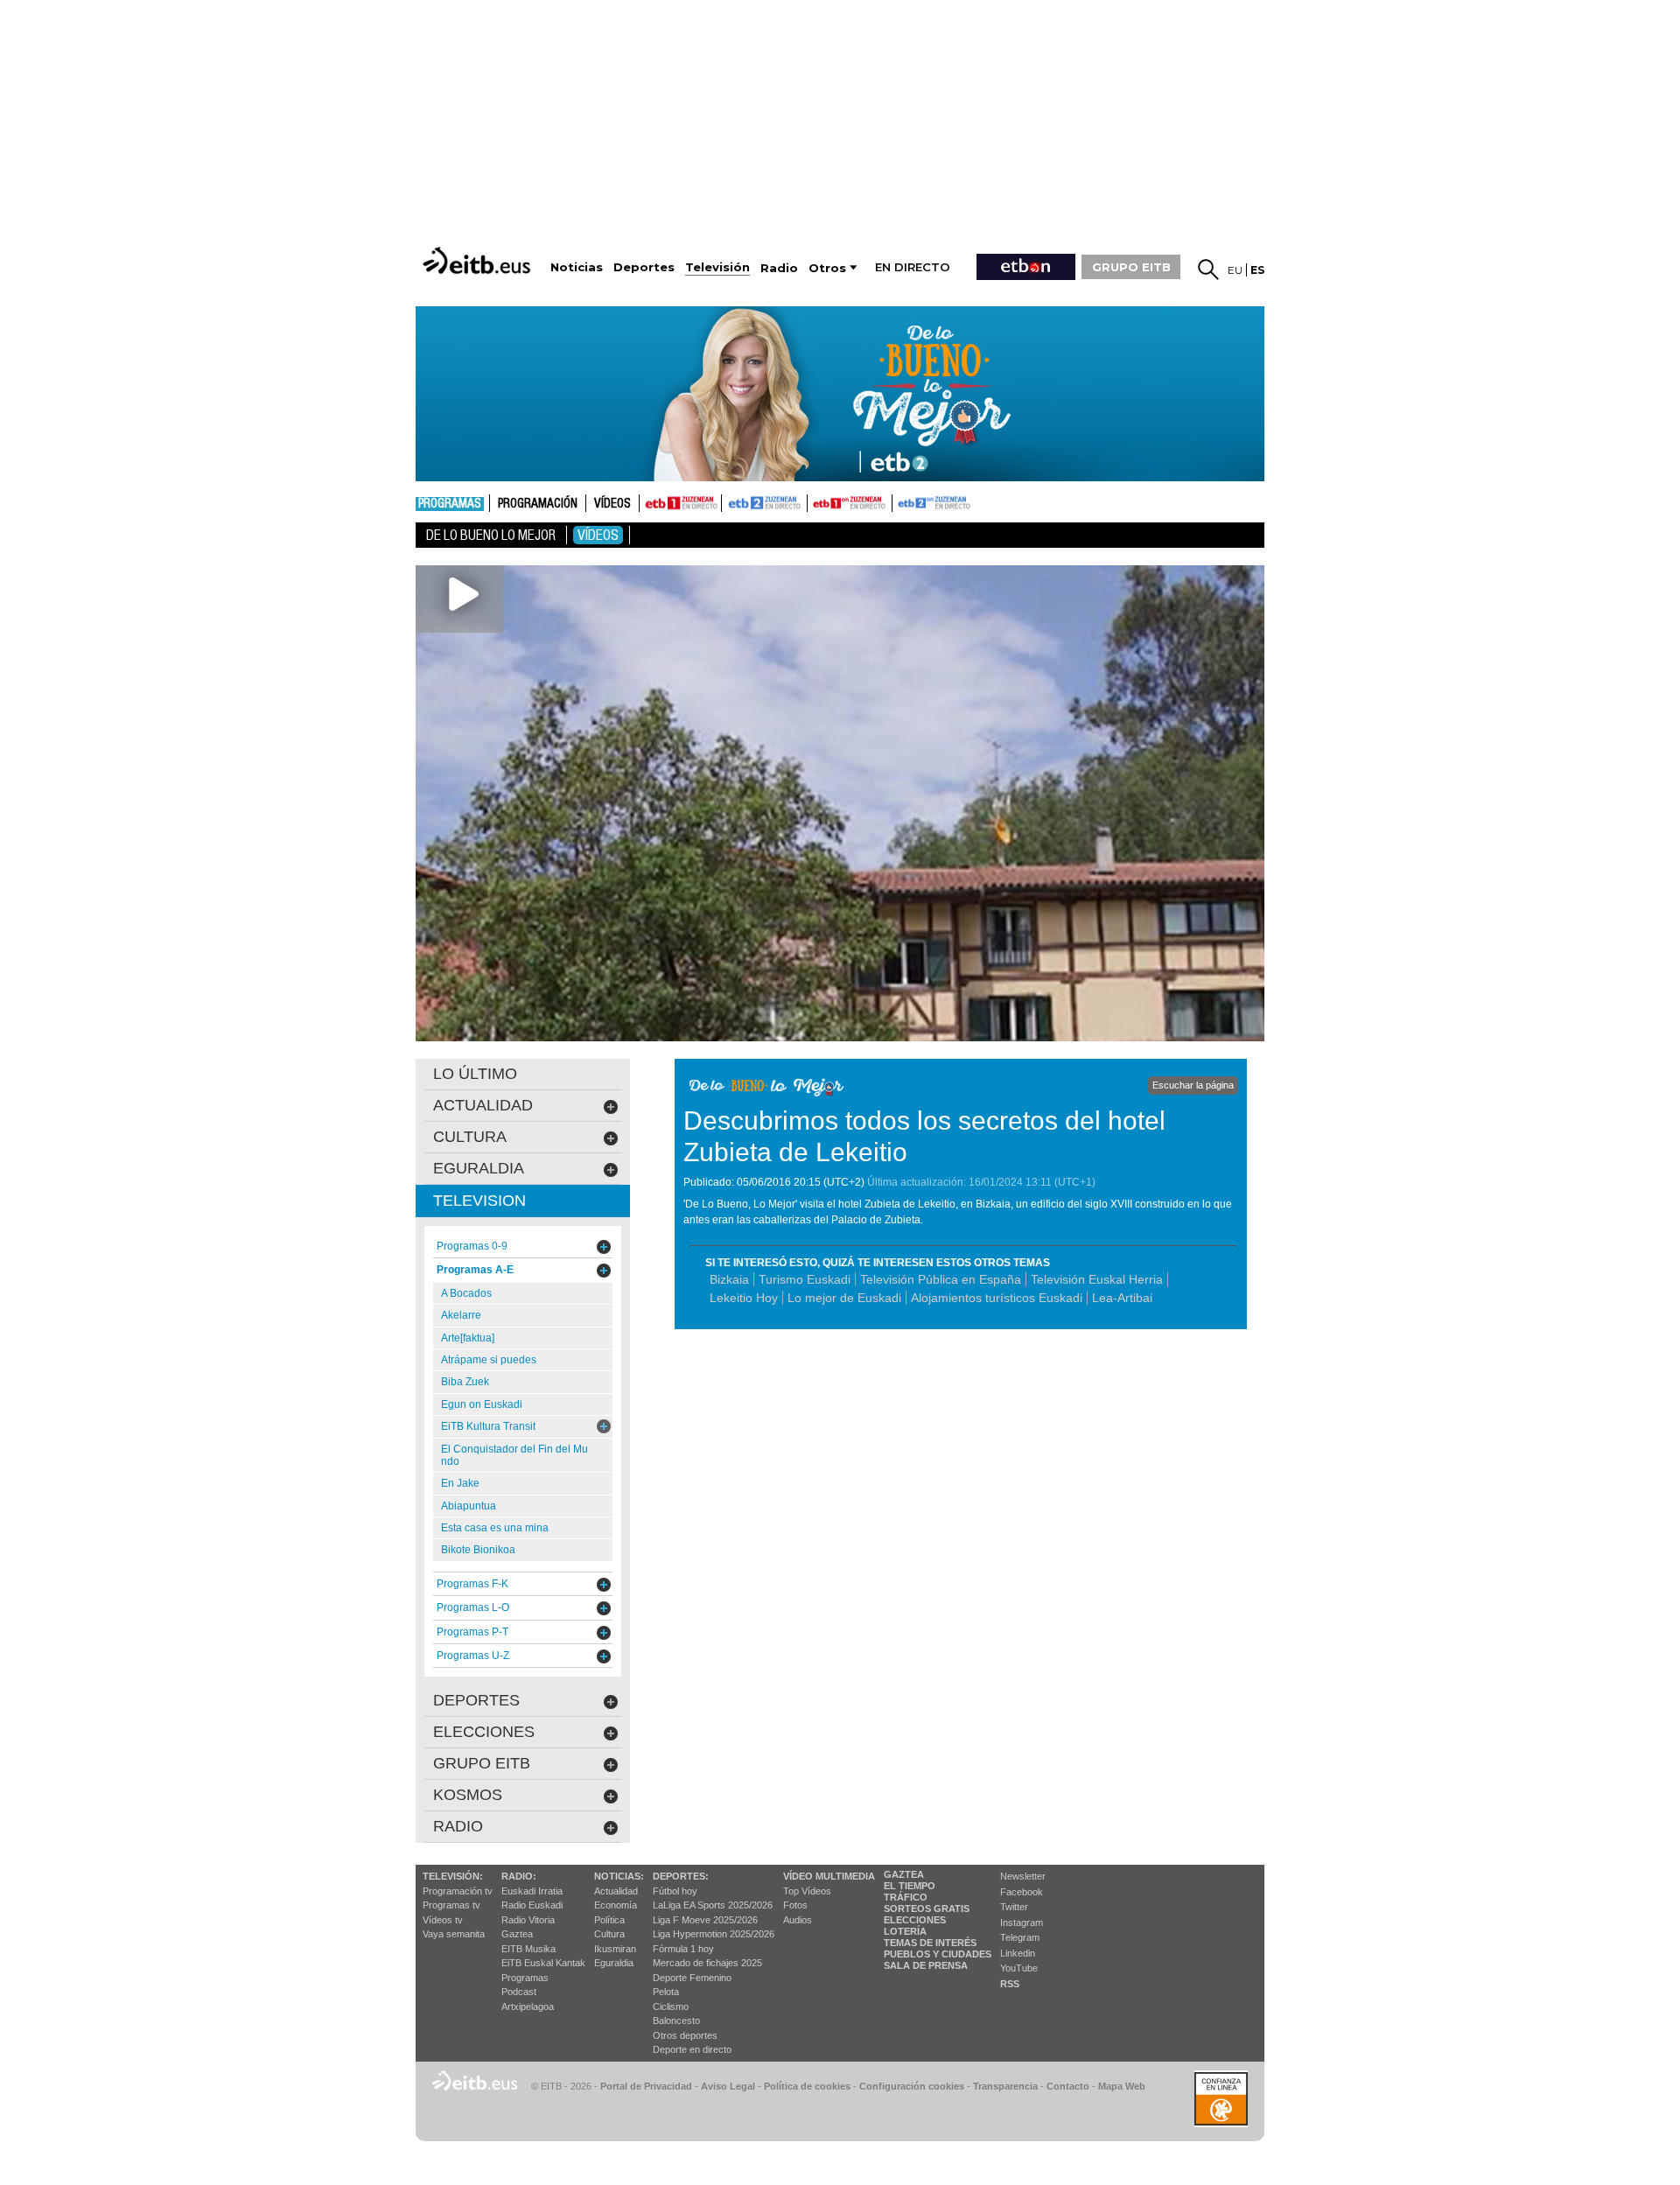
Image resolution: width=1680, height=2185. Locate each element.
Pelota (666, 1992)
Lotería (905, 1931)
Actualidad (616, 1891)
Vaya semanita (454, 1934)
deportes (476, 1700)
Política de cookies (807, 2086)
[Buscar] (1208, 270)
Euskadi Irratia (532, 1891)
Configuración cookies (912, 2086)
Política (609, 1920)
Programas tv (451, 1905)
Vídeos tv (443, 1920)
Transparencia (1005, 2086)
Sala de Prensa (926, 1965)
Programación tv (458, 1891)
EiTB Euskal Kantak (543, 1963)
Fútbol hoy (675, 1891)
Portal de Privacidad (646, 2086)
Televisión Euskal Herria (1097, 1279)
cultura (470, 1137)
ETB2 (765, 503)
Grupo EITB (482, 1763)
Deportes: (681, 1876)
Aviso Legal (728, 2086)
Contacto (1068, 2086)
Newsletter (1023, 1876)
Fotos (795, 1905)
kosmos (468, 1795)
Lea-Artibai (1122, 1298)
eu (1235, 270)
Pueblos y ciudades (938, 1954)
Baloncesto (676, 2020)
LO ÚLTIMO (475, 1074)
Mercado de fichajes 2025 (707, 1963)
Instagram (1022, 1922)
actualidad (483, 1105)
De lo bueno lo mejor (491, 535)
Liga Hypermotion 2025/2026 (714, 1934)
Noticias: (619, 1876)
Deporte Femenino (692, 1978)
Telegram (1020, 1937)
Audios (798, 1920)
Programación (538, 504)
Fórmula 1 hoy (683, 1949)
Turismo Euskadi (805, 1279)
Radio (458, 1826)
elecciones (484, 1732)
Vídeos (612, 504)
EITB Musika (528, 1949)
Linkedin (1018, 1953)
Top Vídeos (807, 1891)
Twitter (1014, 1907)
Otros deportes (685, 2035)
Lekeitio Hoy (744, 1298)
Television (479, 1201)
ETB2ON (900, 501)
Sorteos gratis (927, 1908)
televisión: (453, 1876)
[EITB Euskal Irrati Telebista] (479, 260)
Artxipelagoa (528, 2006)
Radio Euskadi (532, 1905)
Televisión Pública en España (941, 1279)
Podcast (519, 1992)
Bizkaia (729, 1279)
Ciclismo (671, 2006)
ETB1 (680, 503)
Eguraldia (614, 1963)
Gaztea (517, 1934)
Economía (616, 1905)
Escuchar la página (1193, 1085)
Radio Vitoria (528, 1920)
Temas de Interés (930, 1943)
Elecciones (915, 1920)
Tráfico (906, 1897)
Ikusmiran (615, 1949)
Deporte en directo (692, 2049)
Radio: (519, 1876)
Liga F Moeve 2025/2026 (705, 1920)
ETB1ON (815, 501)
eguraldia (479, 1168)
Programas (450, 504)
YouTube (1019, 1968)
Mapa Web (1122, 2086)
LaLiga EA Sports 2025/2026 (713, 1905)
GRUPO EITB (1131, 267)
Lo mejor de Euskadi (844, 1298)
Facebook (1022, 1892)
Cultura (609, 1934)
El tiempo (910, 1886)
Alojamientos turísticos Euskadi (997, 1298)
